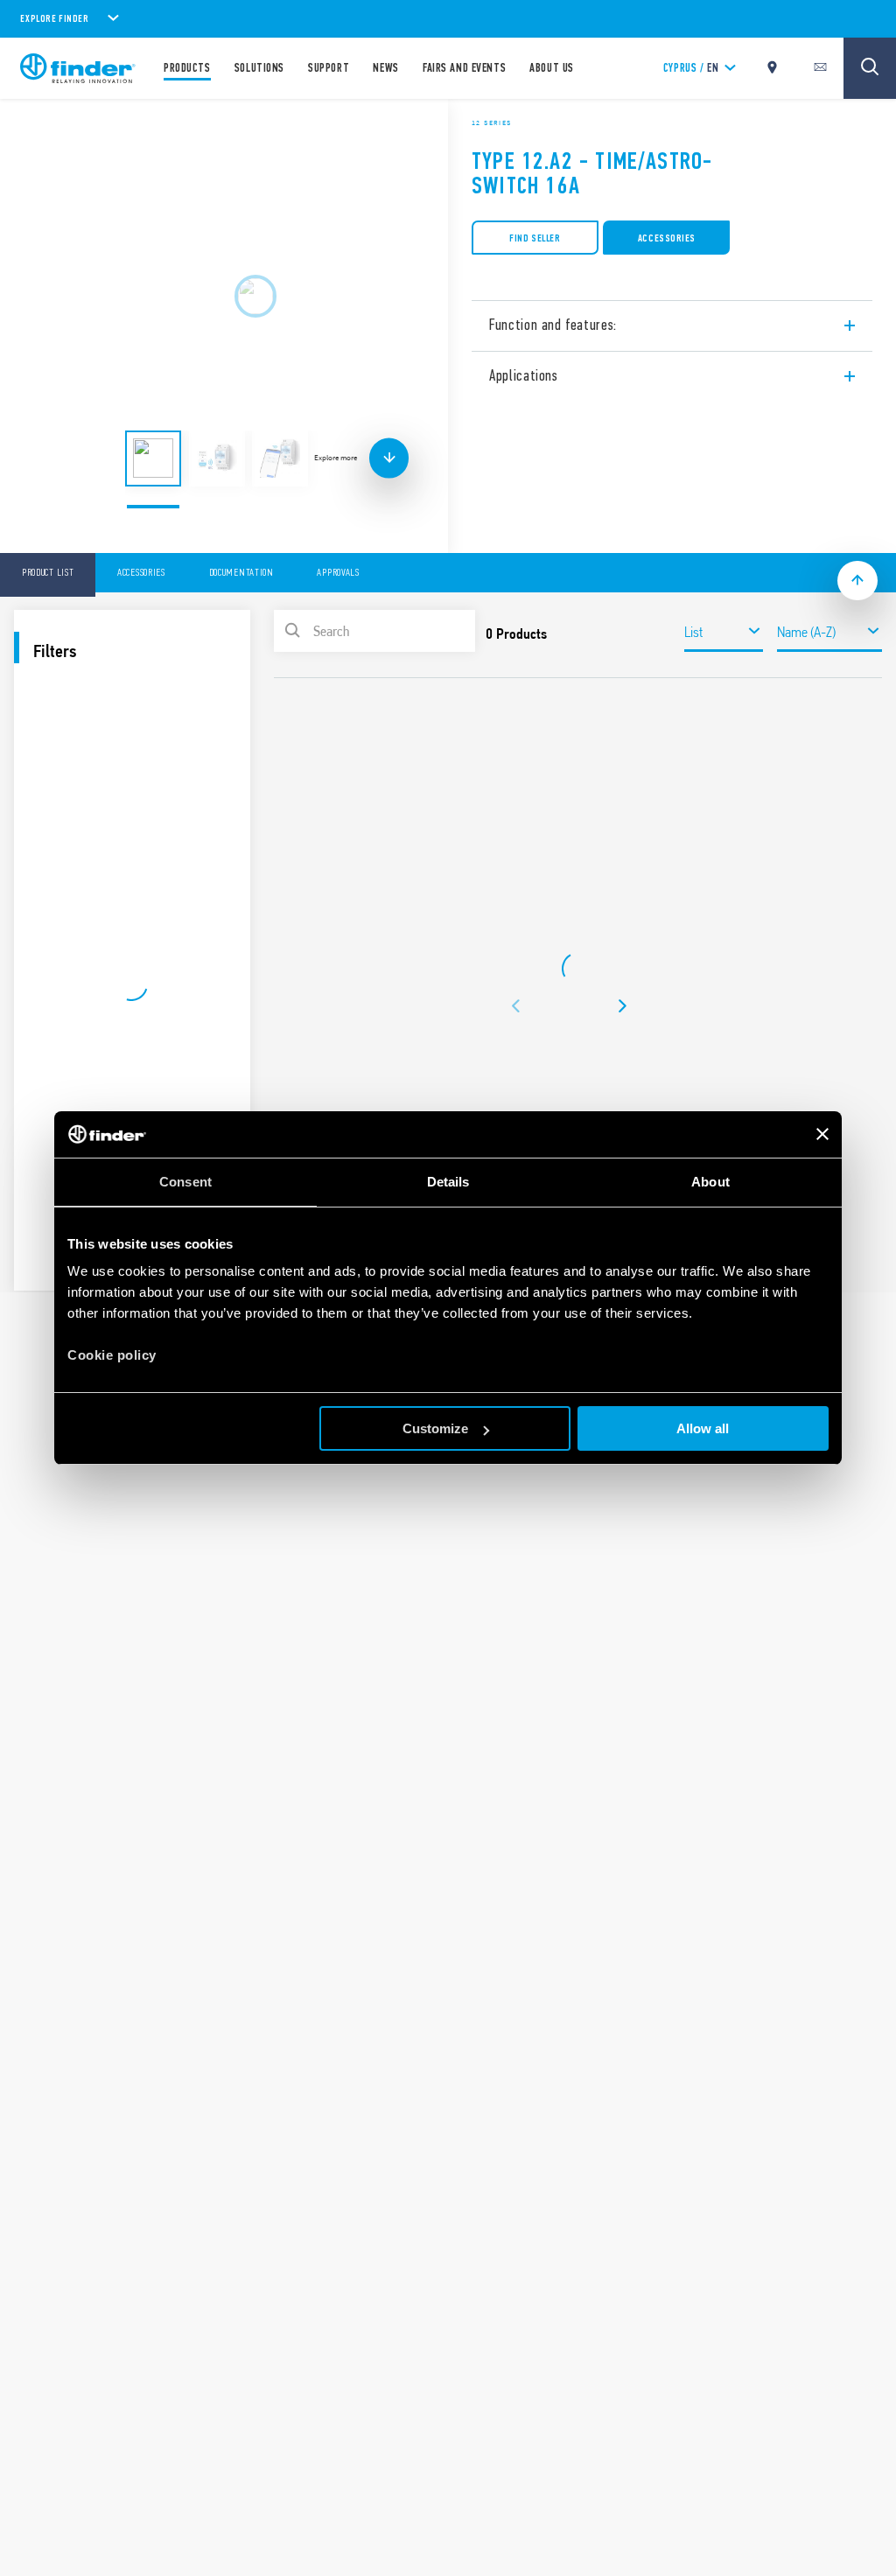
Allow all (703, 1428)
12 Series (492, 122)
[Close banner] (822, 1134)
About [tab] (710, 1182)
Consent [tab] (185, 1182)
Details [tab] (448, 1182)
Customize (435, 1428)
